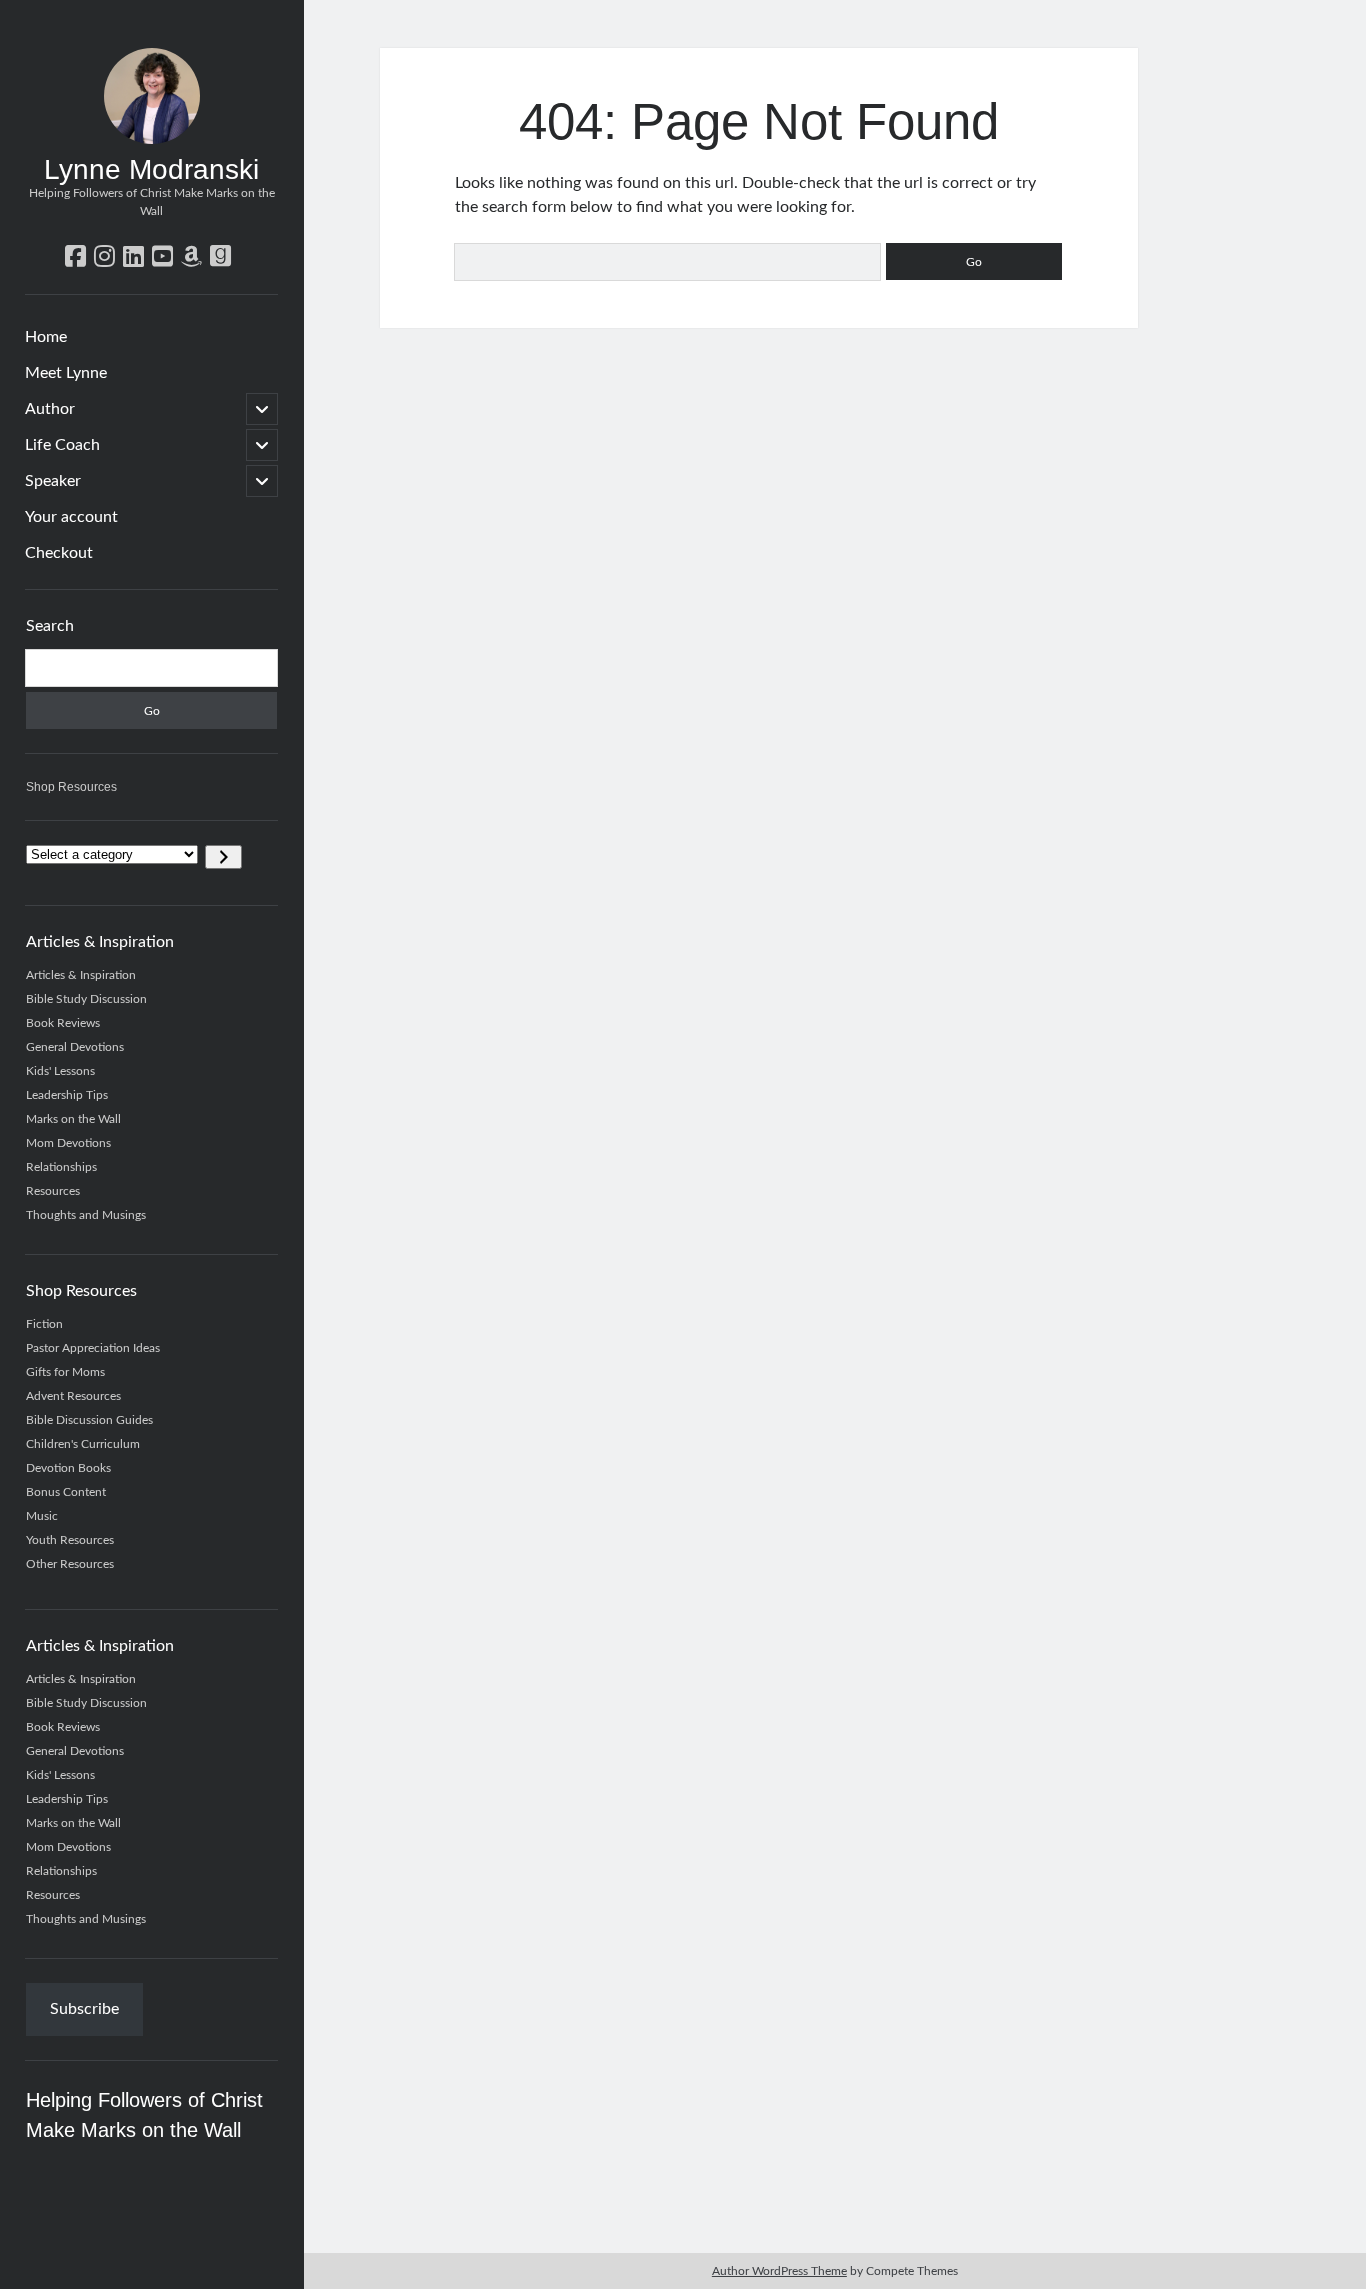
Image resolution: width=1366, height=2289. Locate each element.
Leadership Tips (67, 1095)
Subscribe (84, 2009)
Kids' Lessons (60, 1071)
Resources (53, 1191)
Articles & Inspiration (81, 975)
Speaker (53, 481)
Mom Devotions (68, 1143)
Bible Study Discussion (86, 999)
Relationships (61, 1167)
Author (50, 409)
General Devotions (75, 1047)
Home (46, 337)
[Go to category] (223, 857)
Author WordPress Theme (779, 2271)
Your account (71, 517)
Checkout (59, 553)
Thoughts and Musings (86, 1215)
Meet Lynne (66, 373)
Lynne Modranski (151, 169)
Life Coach (62, 445)
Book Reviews (63, 1023)
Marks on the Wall (73, 1119)
